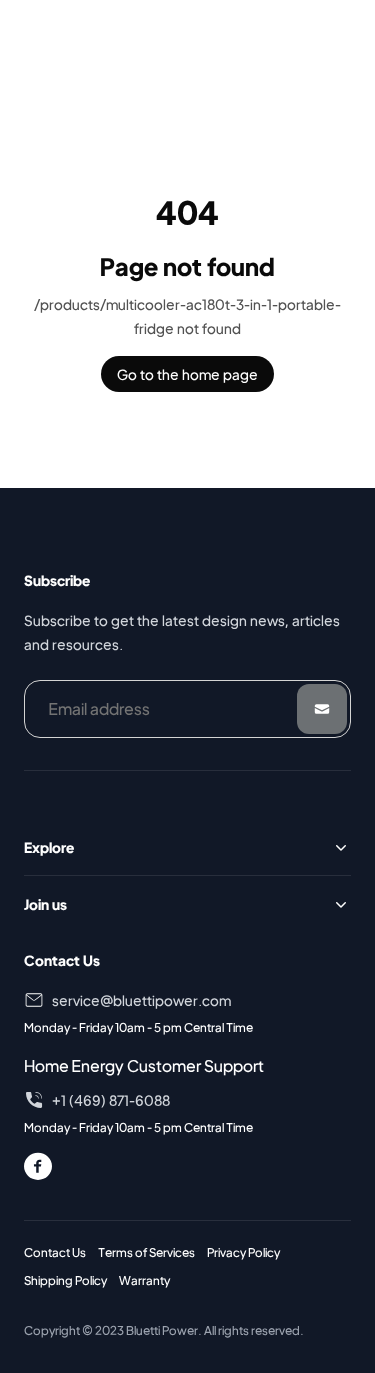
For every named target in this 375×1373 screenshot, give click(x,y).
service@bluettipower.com (141, 1000)
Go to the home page (187, 374)
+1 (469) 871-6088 (111, 1100)
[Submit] (322, 709)
